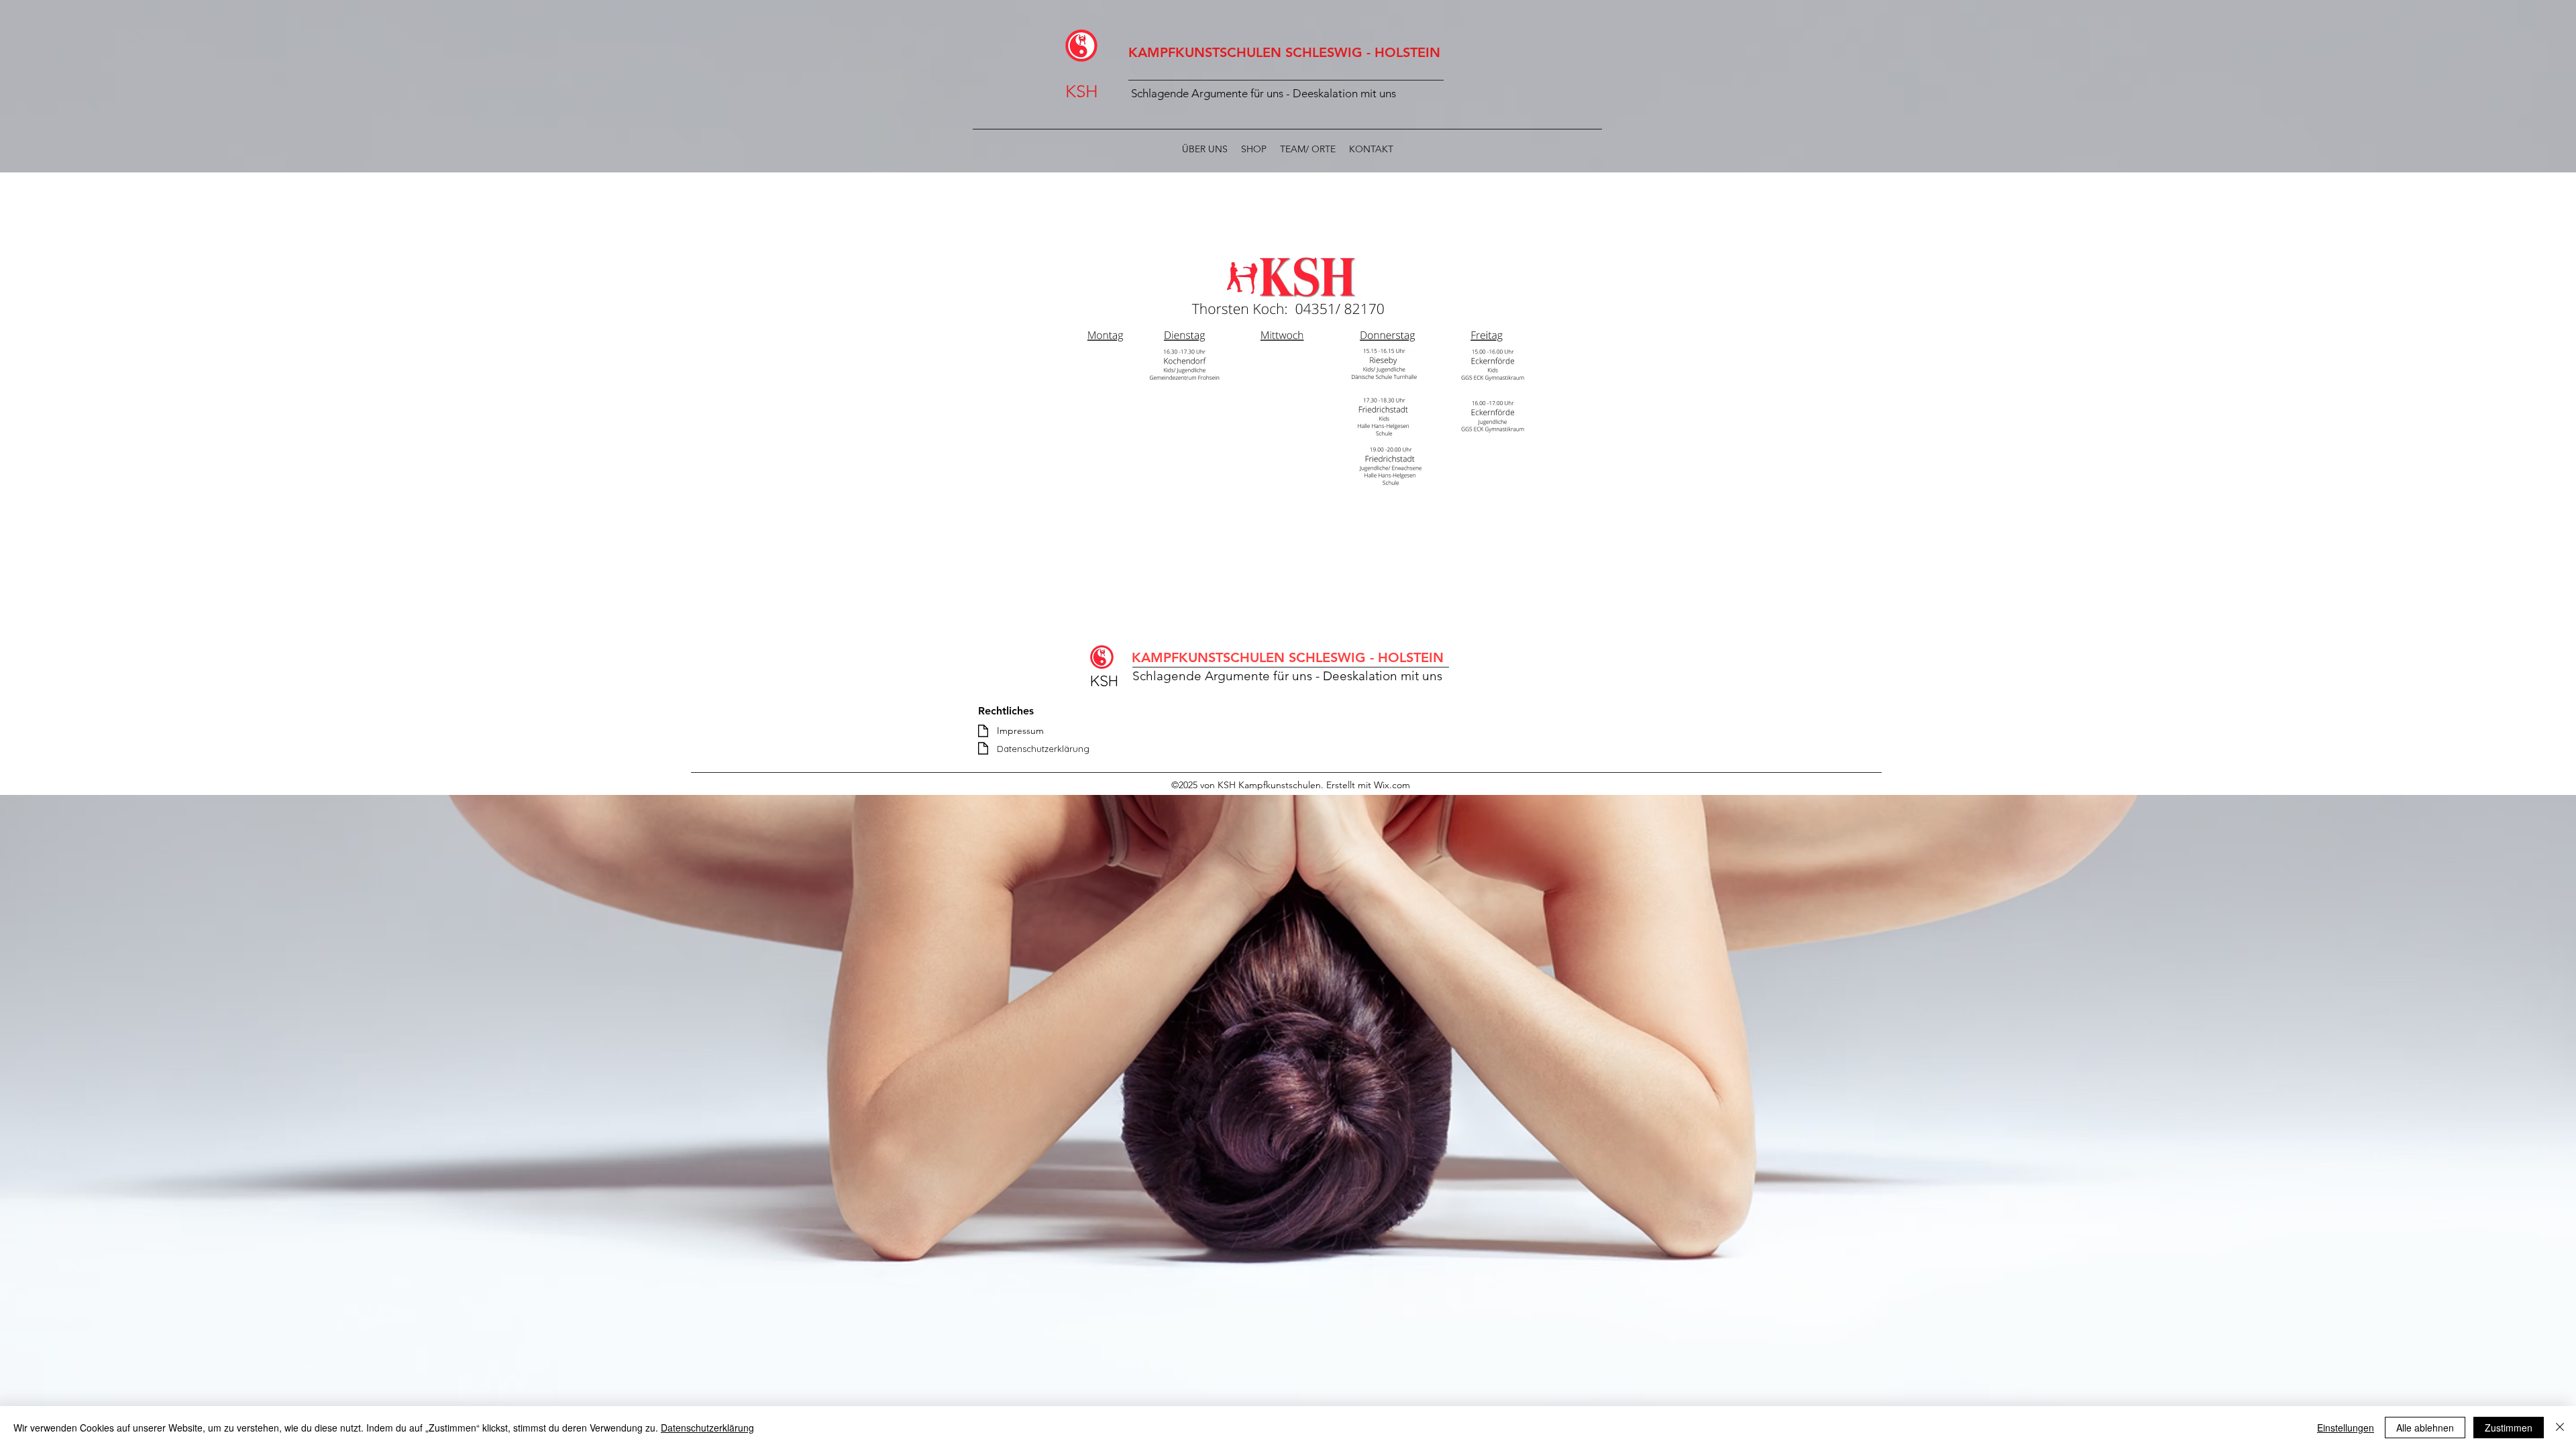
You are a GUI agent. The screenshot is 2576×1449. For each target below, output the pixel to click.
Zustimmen (2509, 1428)
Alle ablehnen (2425, 1428)
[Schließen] (2560, 1428)
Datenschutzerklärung (707, 1428)
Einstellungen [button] (2346, 1428)
